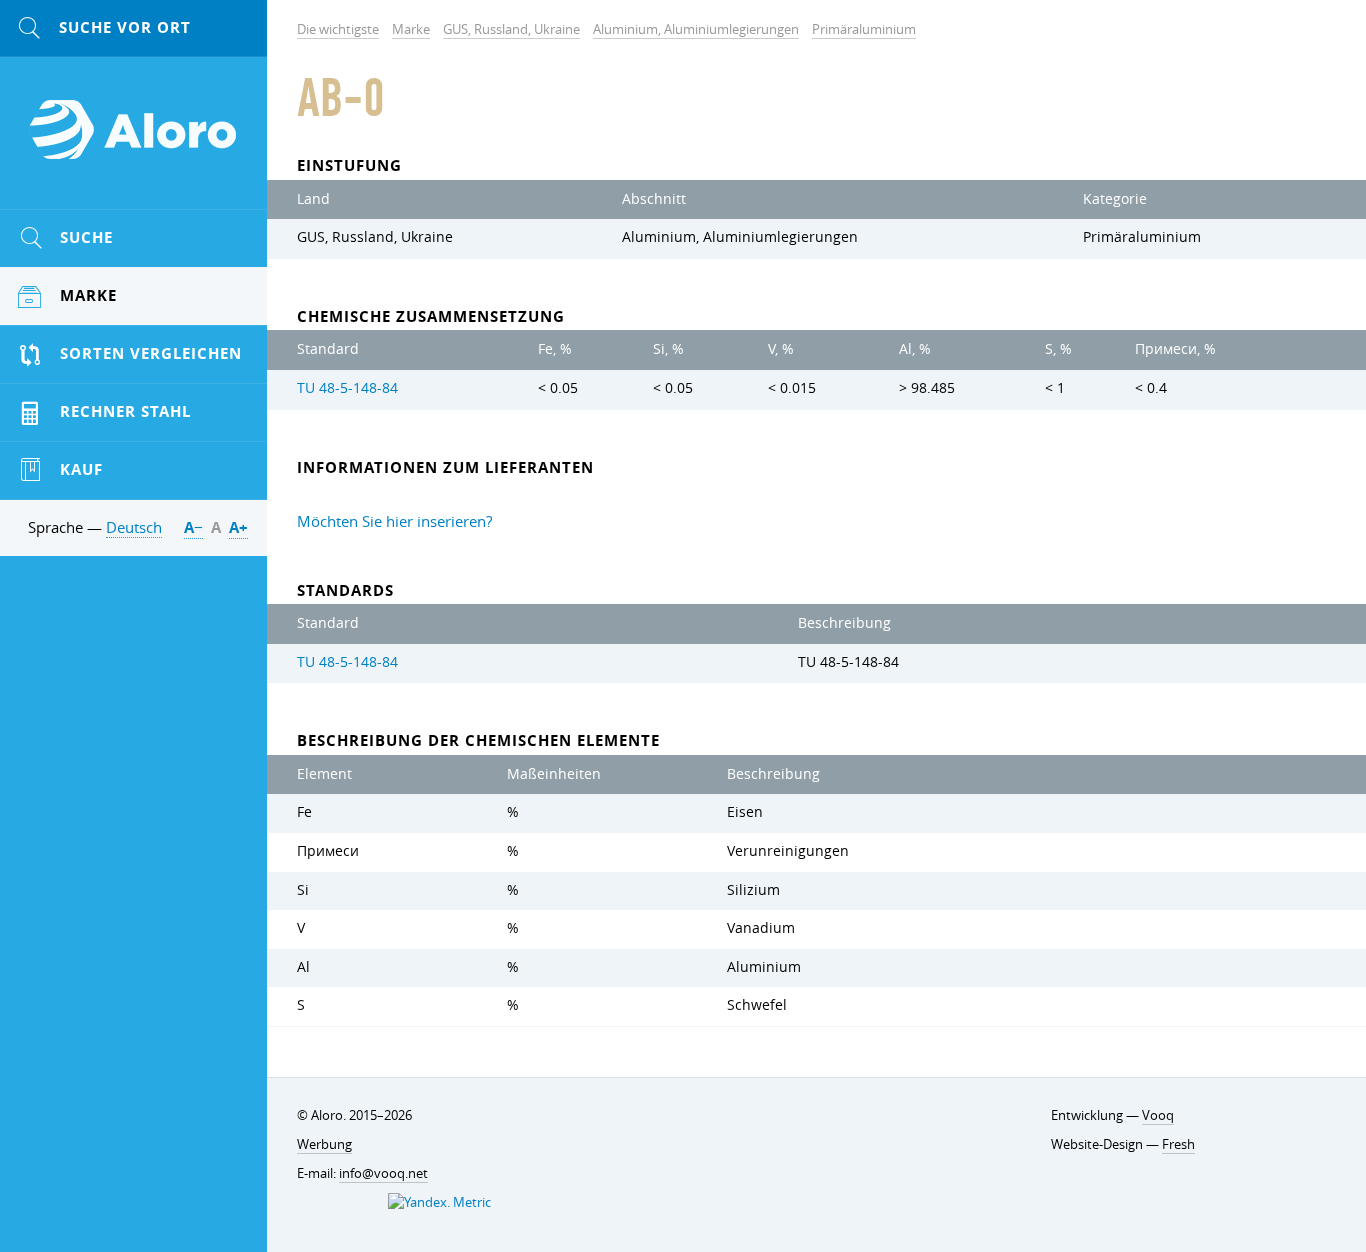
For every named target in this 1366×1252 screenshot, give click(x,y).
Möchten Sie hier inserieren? (394, 521)
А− (193, 527)
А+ (238, 527)
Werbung (324, 1144)
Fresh (1178, 1144)
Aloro (134, 141)
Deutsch (134, 527)
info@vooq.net (383, 1173)
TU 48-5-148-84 (347, 388)
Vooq (1158, 1115)
